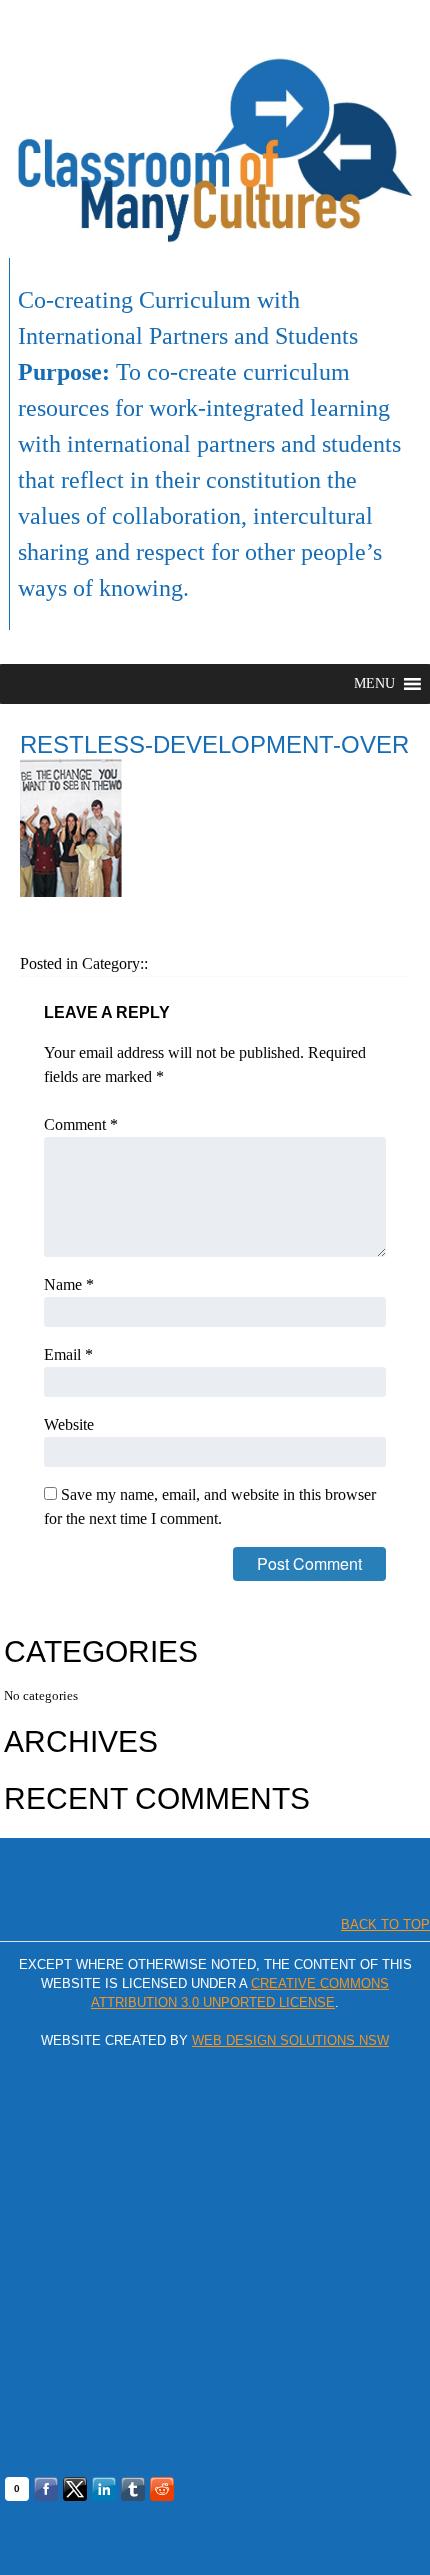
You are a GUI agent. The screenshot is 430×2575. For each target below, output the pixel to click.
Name (69, 1284)
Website (69, 1424)
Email (68, 1354)
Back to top (385, 1924)
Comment (81, 1124)
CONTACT (383, 23)
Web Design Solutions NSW (290, 2040)
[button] (374, 684)
